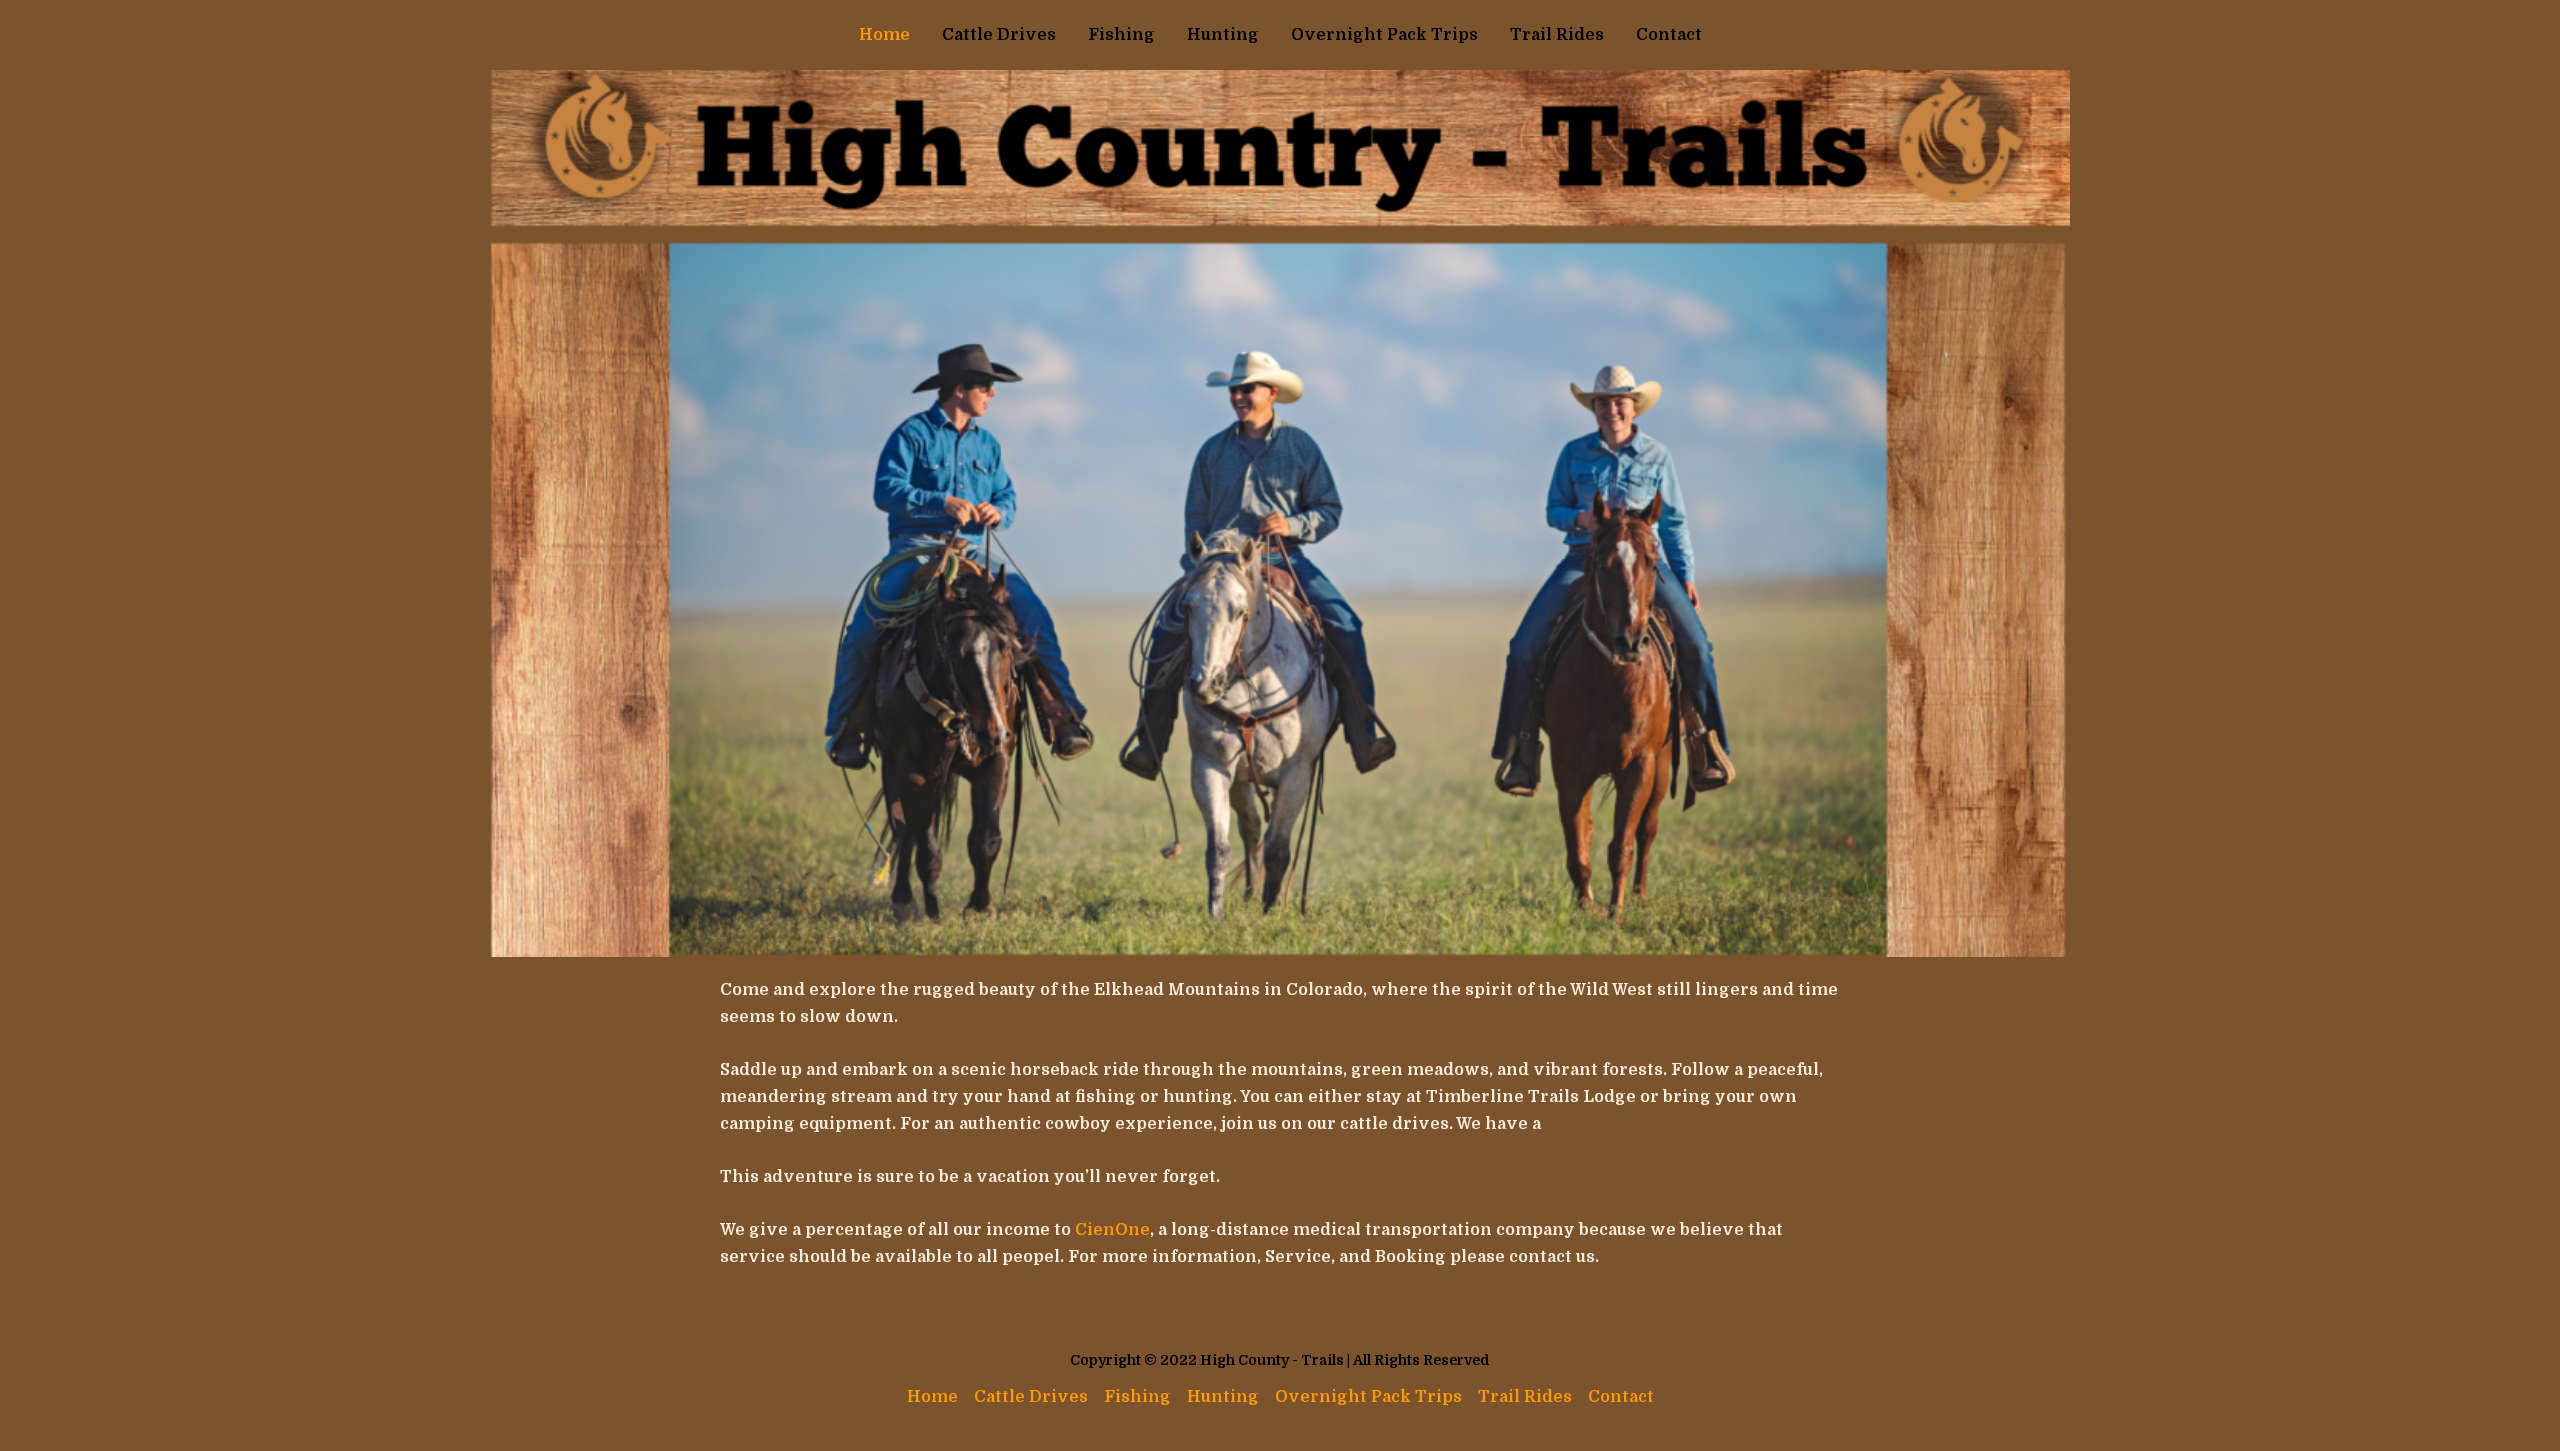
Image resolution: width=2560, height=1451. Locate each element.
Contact (1669, 35)
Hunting (1223, 35)
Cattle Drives (999, 35)
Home (884, 35)
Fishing (1121, 35)
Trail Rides (1557, 35)
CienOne (1112, 1230)
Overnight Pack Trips (1384, 35)
